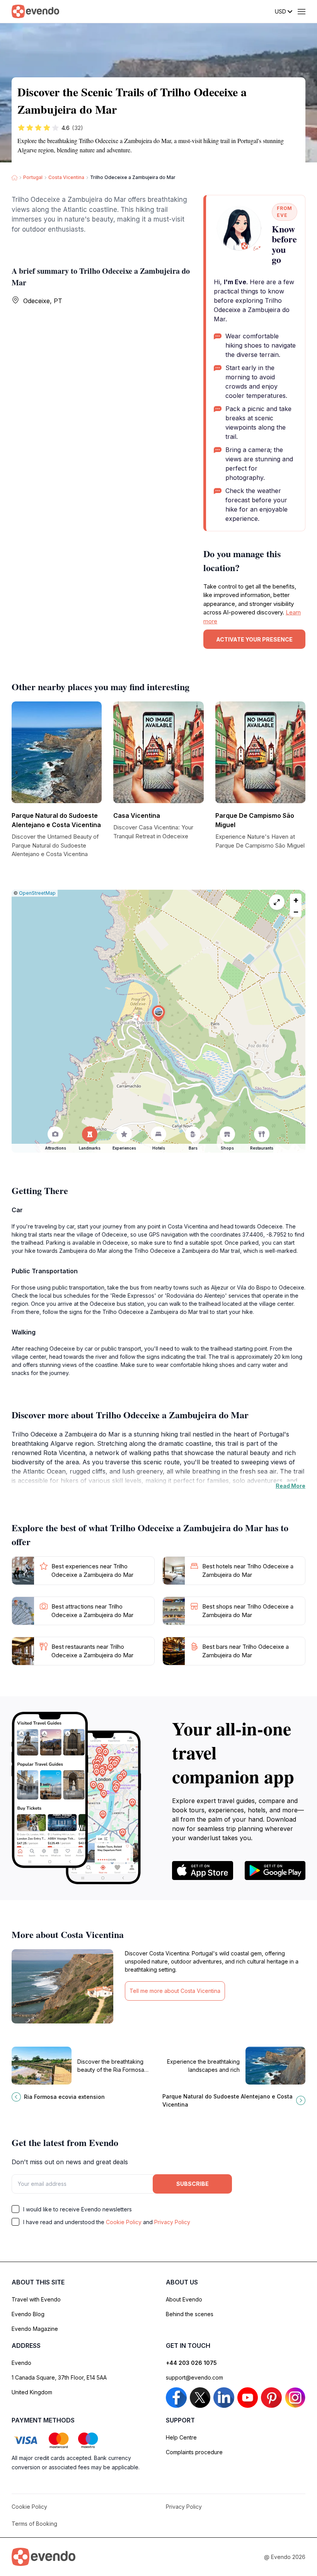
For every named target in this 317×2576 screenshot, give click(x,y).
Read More (291, 1486)
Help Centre (181, 2437)
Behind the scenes (190, 2314)
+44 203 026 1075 (191, 2363)
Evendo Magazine (35, 2329)
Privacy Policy (172, 2222)
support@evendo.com (194, 2377)
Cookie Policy (124, 2222)
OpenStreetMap (37, 893)
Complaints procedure (194, 2452)
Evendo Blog (28, 2314)
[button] (158, 1014)
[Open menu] (302, 12)
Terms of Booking (34, 2524)
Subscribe (193, 2184)
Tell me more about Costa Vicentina (175, 1991)
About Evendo (184, 2299)
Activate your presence (254, 639)
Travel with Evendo (36, 2299)
